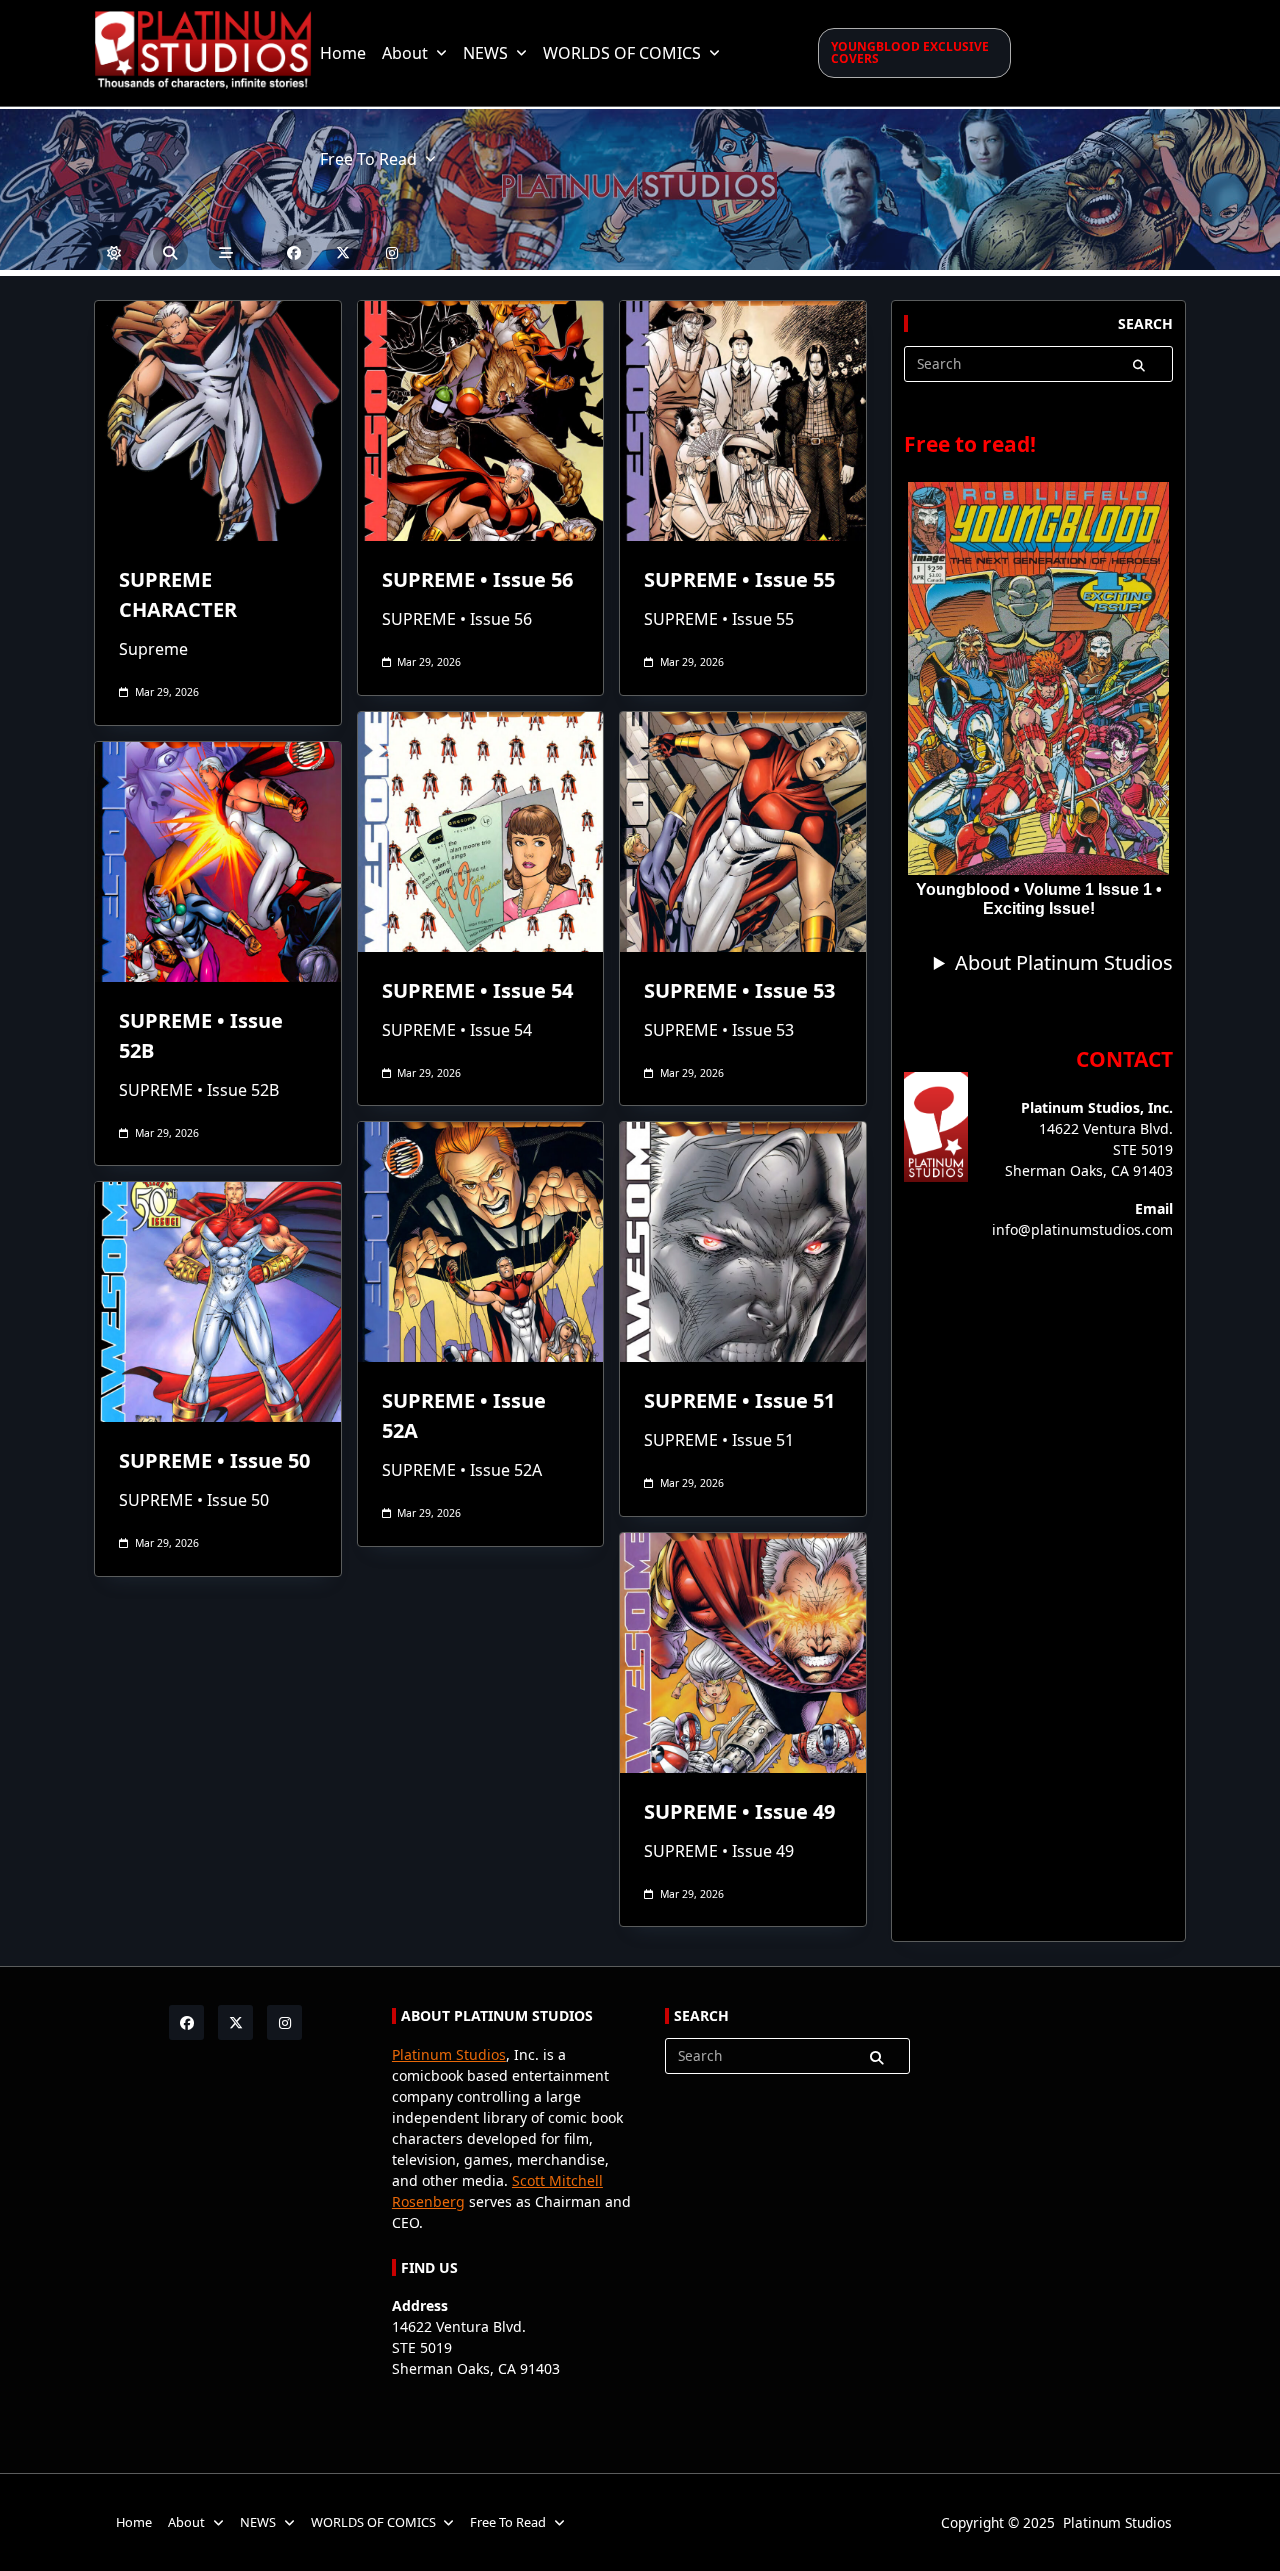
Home (343, 53)
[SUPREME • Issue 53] (743, 832)
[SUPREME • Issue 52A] (481, 1242)
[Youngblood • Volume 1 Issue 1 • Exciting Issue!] (1038, 679)
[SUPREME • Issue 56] (481, 421)
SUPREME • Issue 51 (739, 1400)
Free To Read (368, 159)
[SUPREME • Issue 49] (743, 1653)
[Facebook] (294, 252)
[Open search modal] (170, 252)
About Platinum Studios (1064, 962)
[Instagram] (392, 252)
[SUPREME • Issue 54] (481, 832)
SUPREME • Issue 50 (214, 1460)
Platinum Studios (449, 2054)
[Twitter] (343, 252)
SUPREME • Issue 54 (477, 990)
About (405, 53)
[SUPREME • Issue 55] (743, 421)
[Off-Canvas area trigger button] (226, 252)
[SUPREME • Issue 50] (218, 1302)
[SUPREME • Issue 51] (743, 1242)
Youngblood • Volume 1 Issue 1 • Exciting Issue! (1039, 899)
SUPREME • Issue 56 (477, 579)
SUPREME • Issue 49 (739, 1811)
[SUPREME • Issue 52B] (218, 862)
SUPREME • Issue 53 (739, 990)
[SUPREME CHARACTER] (218, 421)
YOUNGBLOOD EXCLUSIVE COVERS (910, 52)
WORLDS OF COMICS (622, 53)
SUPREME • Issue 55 (739, 579)
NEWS (485, 53)
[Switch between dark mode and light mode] (114, 252)
